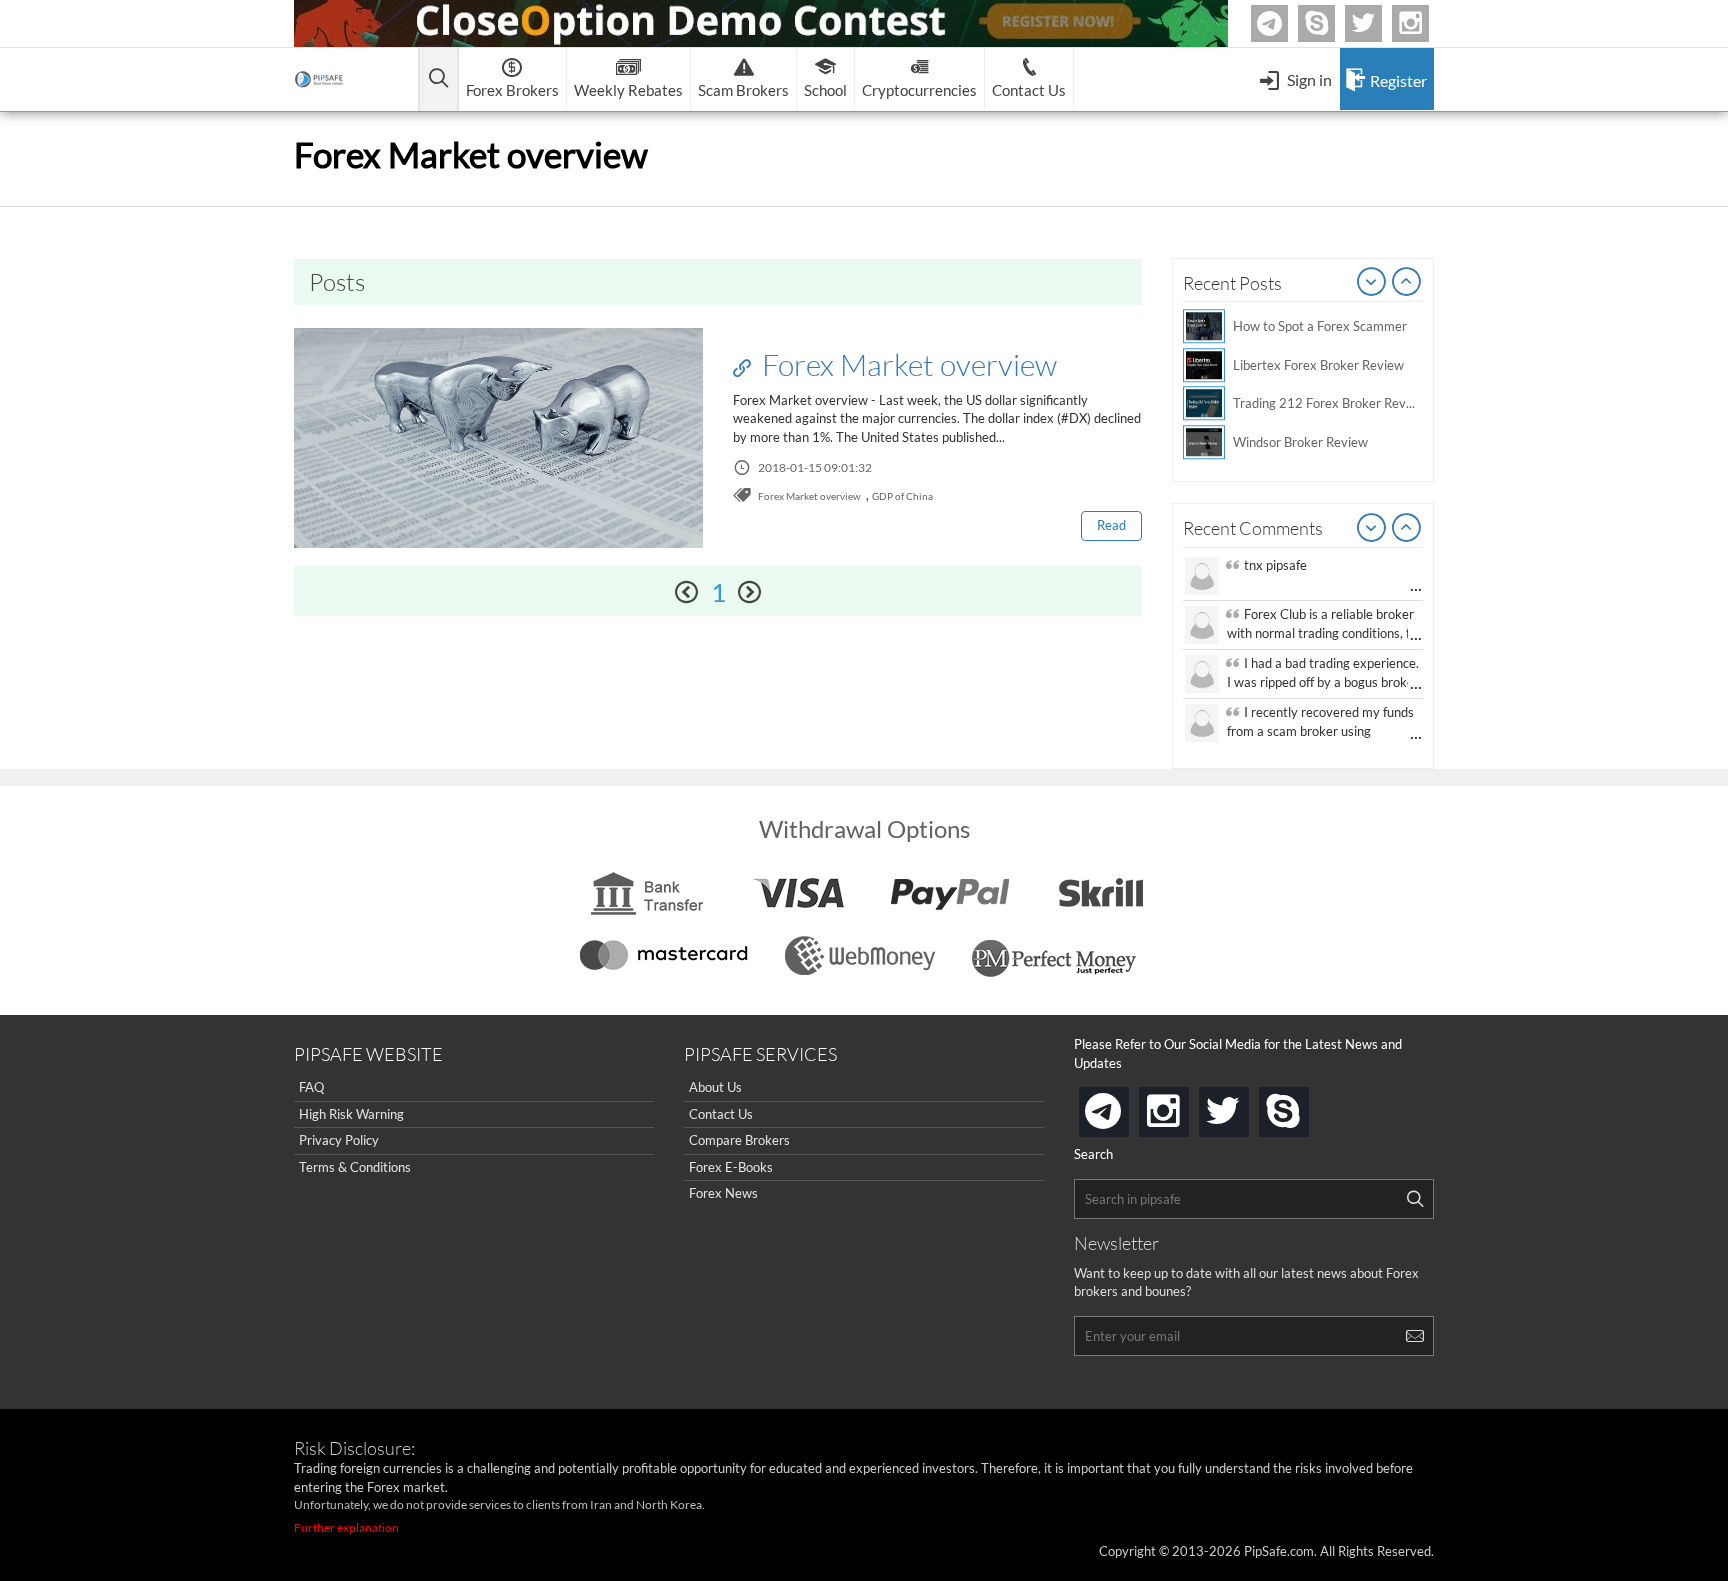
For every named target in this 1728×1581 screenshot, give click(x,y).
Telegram (1285, 27)
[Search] (1415, 1199)
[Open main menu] (438, 79)
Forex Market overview (906, 364)
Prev (1372, 283)
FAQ (311, 1087)
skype (1305, 1105)
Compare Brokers (739, 1140)
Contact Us (721, 1114)
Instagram (1426, 23)
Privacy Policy (339, 1140)
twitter (1379, 23)
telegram (1125, 1110)
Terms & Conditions (355, 1167)
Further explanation (346, 1527)
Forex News (723, 1193)
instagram (1185, 1105)
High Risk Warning (351, 1114)
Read (1111, 525)
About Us (715, 1087)
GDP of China (902, 496)
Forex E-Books (731, 1167)
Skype (1332, 23)
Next (1407, 283)
